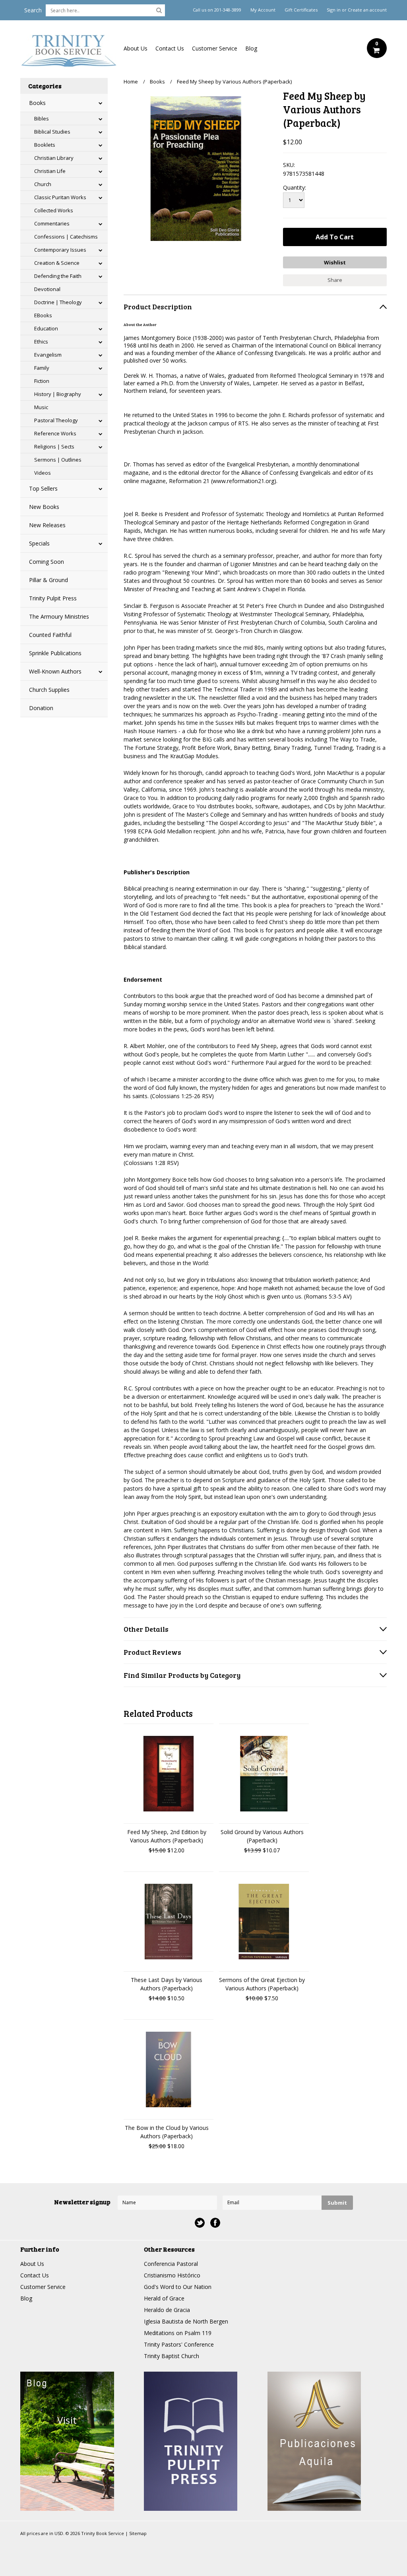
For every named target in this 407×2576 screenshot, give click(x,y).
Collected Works (54, 210)
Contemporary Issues (60, 250)
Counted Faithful (50, 635)
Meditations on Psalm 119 (178, 2333)
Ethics (41, 342)
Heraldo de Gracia (167, 2310)
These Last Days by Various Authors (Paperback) (167, 1984)
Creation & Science (57, 263)
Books (37, 103)
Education (46, 328)
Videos (43, 473)
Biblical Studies (52, 132)
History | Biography (58, 394)
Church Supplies (49, 690)
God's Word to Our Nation (178, 2287)
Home (131, 82)
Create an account (367, 10)
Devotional (47, 289)
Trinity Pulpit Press (53, 598)
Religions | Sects (54, 446)
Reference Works (55, 433)
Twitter (200, 2223)
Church (43, 184)
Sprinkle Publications (55, 653)
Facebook (215, 2223)
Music (41, 407)
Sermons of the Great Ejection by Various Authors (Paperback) (262, 1984)
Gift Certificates (301, 10)
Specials (39, 543)
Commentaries (52, 223)
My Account (263, 10)
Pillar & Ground (48, 580)
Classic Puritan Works (60, 197)
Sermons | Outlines (58, 460)
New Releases (47, 525)
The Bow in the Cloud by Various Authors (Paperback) (167, 2132)
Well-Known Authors (55, 671)
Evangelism (48, 355)
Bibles (42, 118)
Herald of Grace (164, 2298)
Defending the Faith (58, 276)
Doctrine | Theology (58, 302)
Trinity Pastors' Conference (179, 2344)
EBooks (43, 315)
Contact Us (170, 48)
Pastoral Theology (56, 420)
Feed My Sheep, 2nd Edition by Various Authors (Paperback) (167, 1836)
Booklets (45, 145)
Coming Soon (47, 562)
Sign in (334, 10)
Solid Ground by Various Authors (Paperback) (262, 1836)
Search (33, 10)
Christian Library (54, 158)
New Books (44, 507)
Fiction (42, 381)
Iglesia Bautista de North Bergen (186, 2321)
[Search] (159, 10)
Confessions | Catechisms (66, 237)
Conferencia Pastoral (171, 2264)
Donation (41, 708)
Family (42, 368)
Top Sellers (43, 488)
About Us (136, 48)
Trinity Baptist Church (172, 2356)
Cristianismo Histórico (172, 2275)
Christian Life (50, 171)
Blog (251, 48)
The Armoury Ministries (59, 616)
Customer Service (215, 48)
